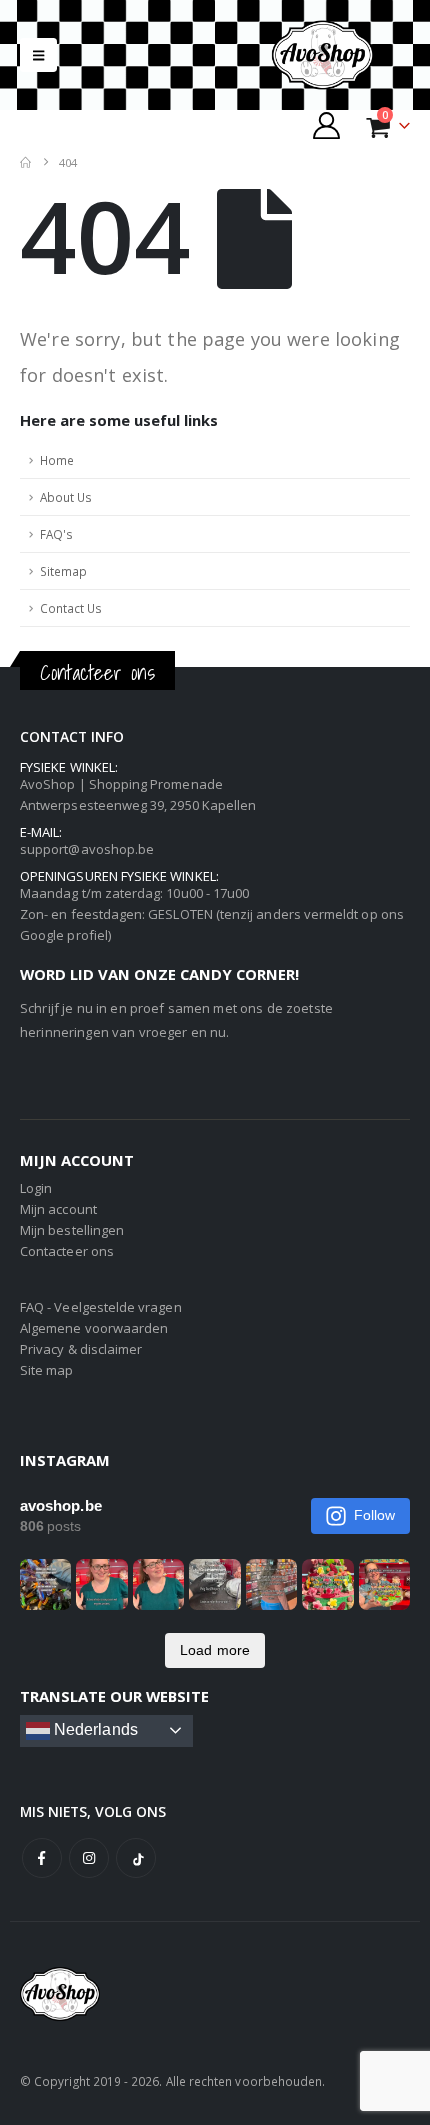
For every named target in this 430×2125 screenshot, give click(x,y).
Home (57, 460)
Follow (374, 1515)
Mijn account (58, 1209)
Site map (47, 1370)
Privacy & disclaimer (81, 1349)
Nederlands (94, 1729)
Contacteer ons (67, 1251)
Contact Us (71, 608)
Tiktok (136, 1858)
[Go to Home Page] (25, 162)
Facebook (42, 1858)
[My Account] (327, 125)
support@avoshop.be (87, 849)
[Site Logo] (340, 55)
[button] (38, 55)
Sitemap (63, 571)
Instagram (89, 1858)
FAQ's (56, 534)
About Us (66, 497)
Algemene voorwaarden (94, 1328)
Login (36, 1188)
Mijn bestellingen (72, 1230)
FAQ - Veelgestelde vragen (101, 1307)
